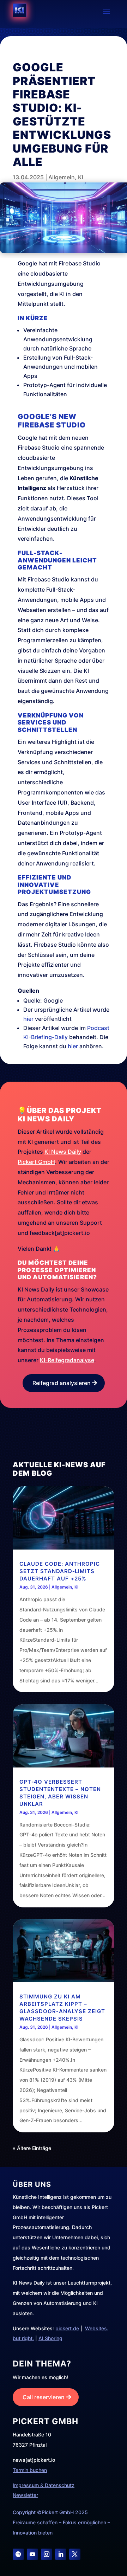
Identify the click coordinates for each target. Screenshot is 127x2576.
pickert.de (67, 2328)
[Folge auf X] (75, 2554)
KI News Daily (63, 1152)
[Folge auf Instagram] (47, 2554)
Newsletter (25, 2495)
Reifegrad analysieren (62, 1383)
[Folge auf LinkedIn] (61, 2554)
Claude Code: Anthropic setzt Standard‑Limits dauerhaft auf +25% (60, 1571)
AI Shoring (50, 2338)
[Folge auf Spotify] (18, 2554)
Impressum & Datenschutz (44, 2485)
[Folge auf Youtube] (32, 2554)
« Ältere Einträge (32, 2148)
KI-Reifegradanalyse (67, 1360)
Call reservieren (44, 2397)
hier (28, 1019)
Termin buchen (30, 2470)
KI (81, 177)
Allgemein (62, 177)
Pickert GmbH (36, 1162)
